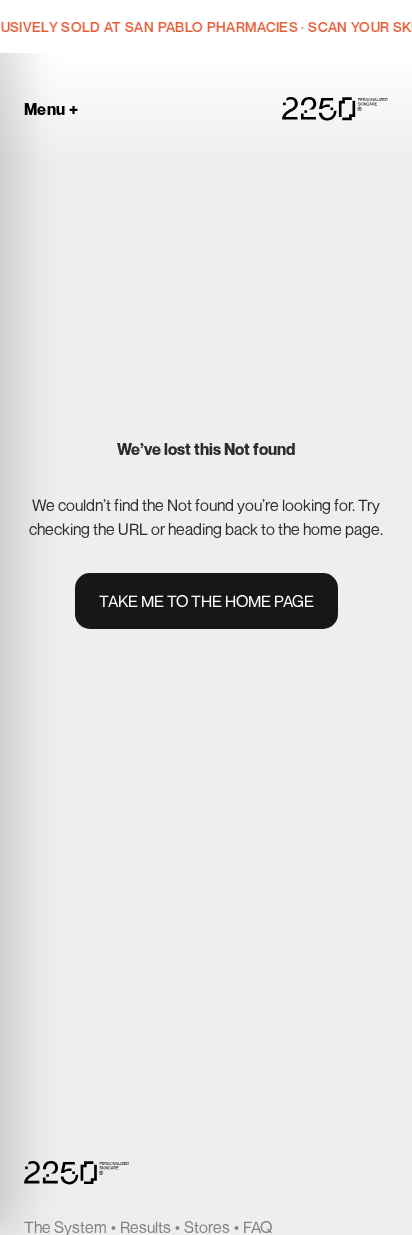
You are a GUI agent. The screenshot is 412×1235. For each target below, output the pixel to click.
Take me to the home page (206, 601)
